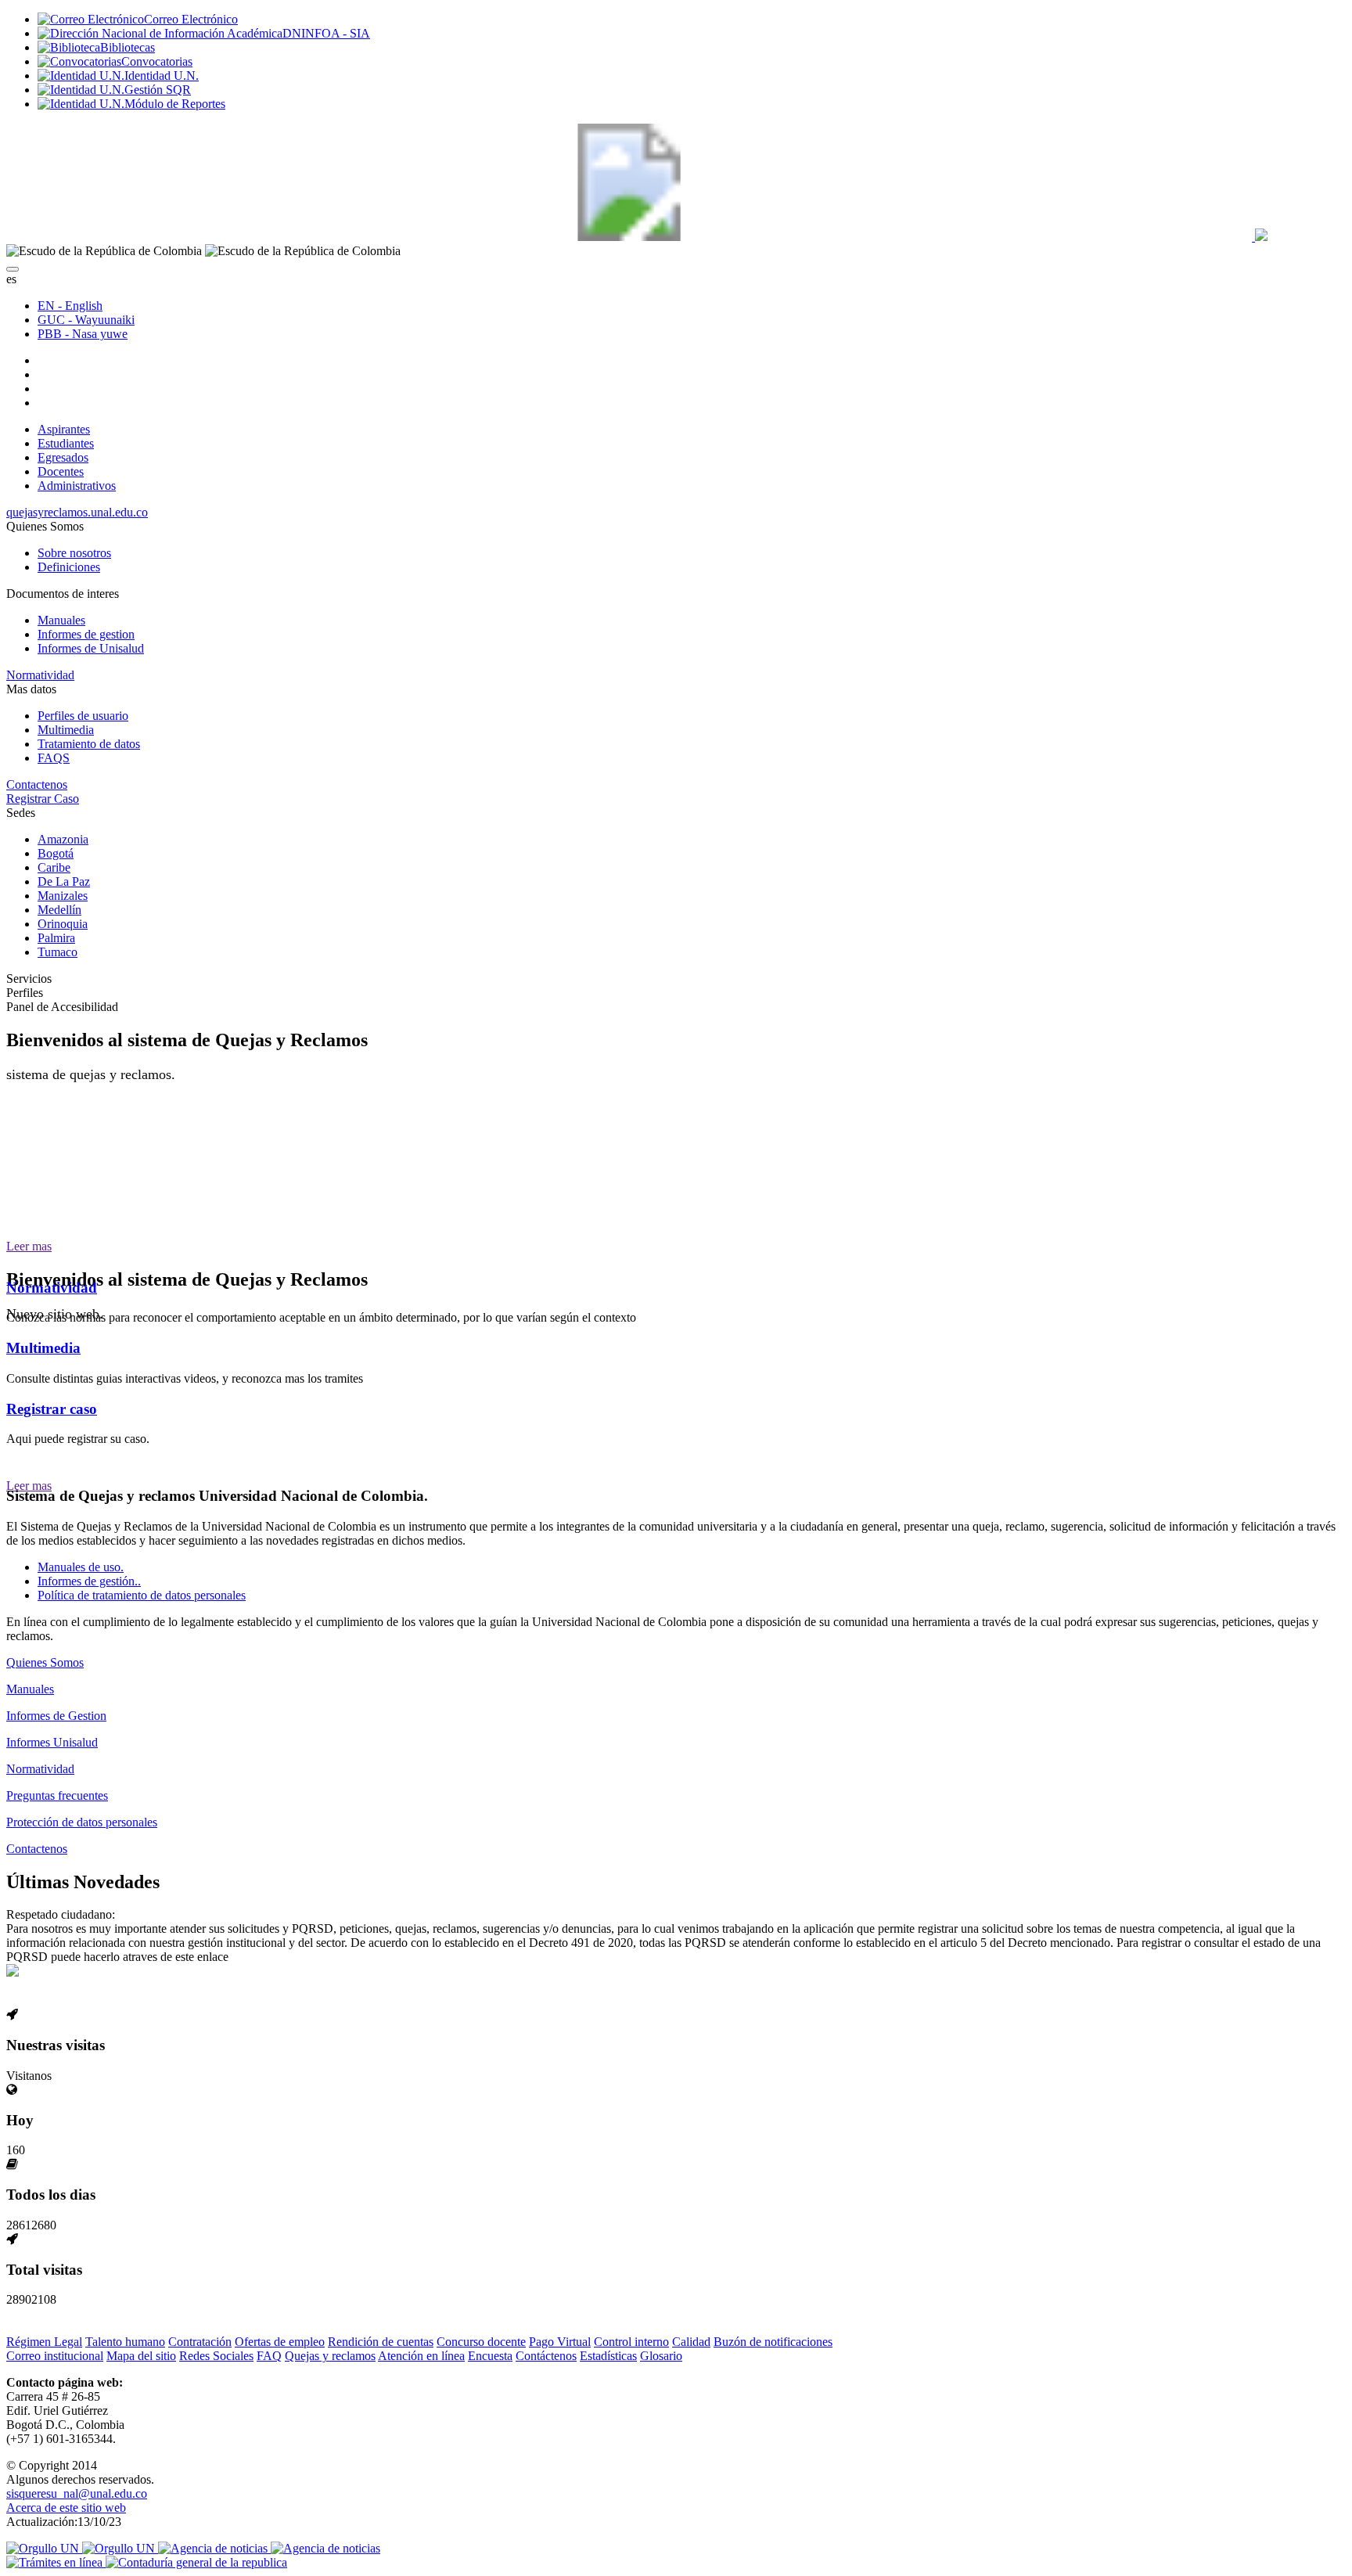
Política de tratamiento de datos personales (142, 1595)
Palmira (56, 938)
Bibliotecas (128, 47)
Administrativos (77, 486)
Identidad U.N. (162, 76)
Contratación (200, 2342)
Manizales (63, 896)
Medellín (59, 910)
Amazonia (63, 839)
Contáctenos (546, 2356)
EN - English (70, 306)
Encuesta (490, 2356)
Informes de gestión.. (89, 1581)
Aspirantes (64, 429)
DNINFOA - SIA (326, 33)
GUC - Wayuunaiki (86, 320)
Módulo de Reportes (175, 104)
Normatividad (40, 675)
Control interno (631, 2342)
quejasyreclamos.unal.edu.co (77, 512)
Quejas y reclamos (330, 2356)
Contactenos (37, 784)
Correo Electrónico (191, 19)
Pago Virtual (560, 2342)
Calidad (691, 2342)
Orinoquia (63, 924)
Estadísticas (608, 2356)
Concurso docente (481, 2342)
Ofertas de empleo (280, 2342)
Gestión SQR (158, 90)
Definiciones (69, 567)
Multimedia (66, 730)
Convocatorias (157, 61)
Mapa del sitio (141, 2356)
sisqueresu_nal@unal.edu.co (77, 2493)
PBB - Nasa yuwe (83, 334)
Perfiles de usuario (83, 716)
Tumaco (58, 952)
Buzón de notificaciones (773, 2342)
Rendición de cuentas (381, 2342)
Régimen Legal (44, 2342)
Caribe (54, 867)
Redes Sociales (216, 2356)
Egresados (63, 457)
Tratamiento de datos (89, 744)
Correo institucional (55, 2356)
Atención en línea (421, 2356)
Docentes (61, 471)
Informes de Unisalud (91, 648)
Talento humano (125, 2342)
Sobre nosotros (74, 553)
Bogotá (56, 853)
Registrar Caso (43, 799)
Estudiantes (66, 443)
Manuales (61, 620)
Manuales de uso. (81, 1567)
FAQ (269, 2356)
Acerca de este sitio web (66, 2508)
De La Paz (64, 881)
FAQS (54, 758)
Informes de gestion (86, 634)
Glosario (661, 2356)
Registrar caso (52, 1409)
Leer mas (29, 1246)
